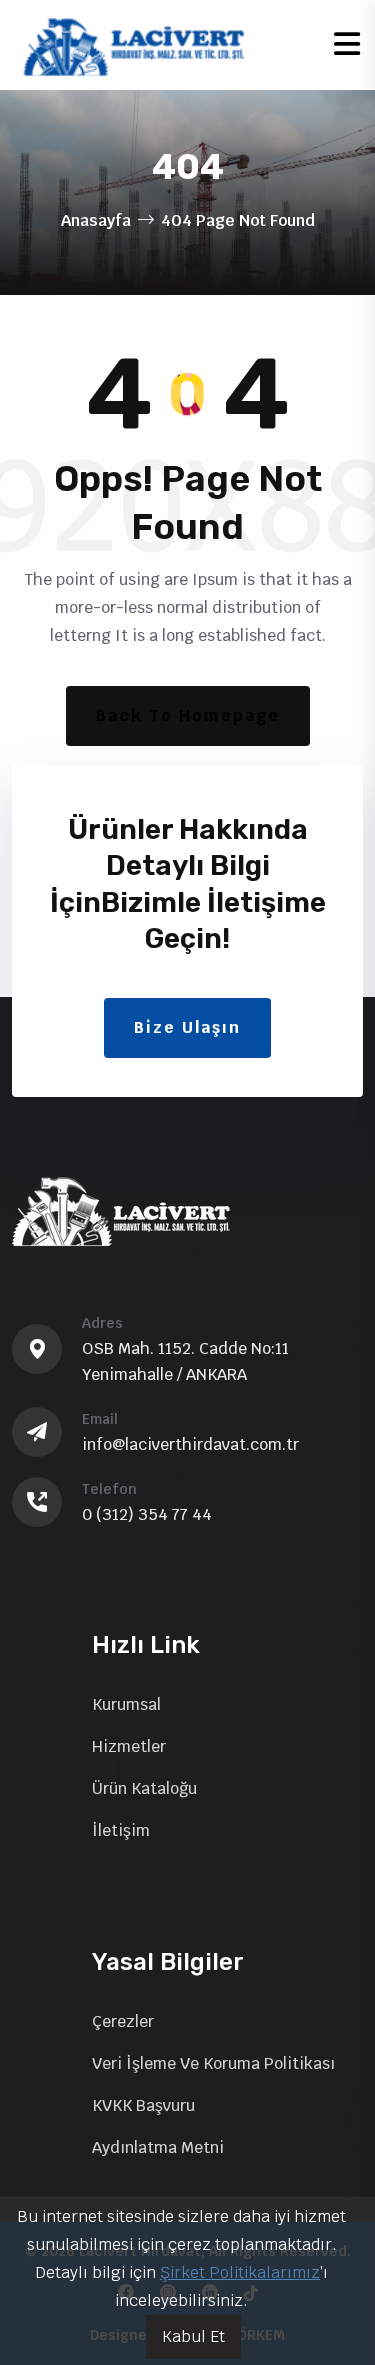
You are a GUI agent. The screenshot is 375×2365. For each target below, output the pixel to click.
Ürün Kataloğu (144, 1788)
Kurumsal (126, 1704)
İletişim (121, 1830)
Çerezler (123, 2021)
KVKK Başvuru (143, 2105)
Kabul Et (193, 2336)
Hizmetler (129, 1746)
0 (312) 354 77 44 (147, 1514)
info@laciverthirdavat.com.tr (190, 1444)
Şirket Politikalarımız (240, 2272)
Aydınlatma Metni (158, 2147)
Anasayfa (96, 220)
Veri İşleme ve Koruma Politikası (213, 2063)
